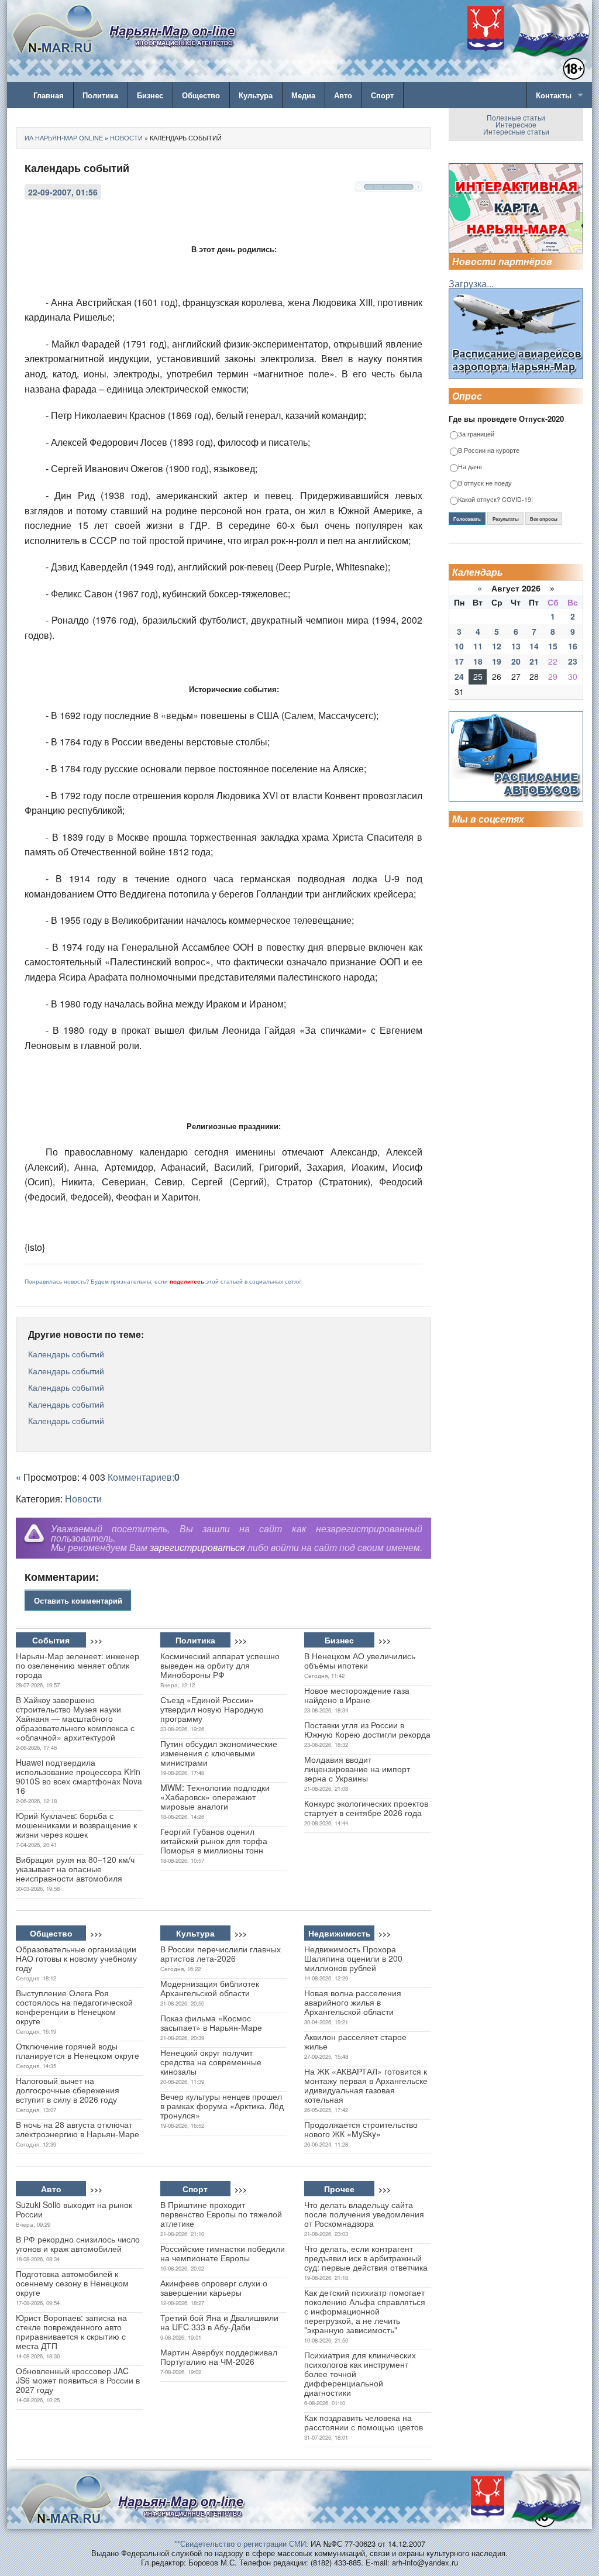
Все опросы (544, 519)
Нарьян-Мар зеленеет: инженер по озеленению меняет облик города (78, 1665)
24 (459, 676)
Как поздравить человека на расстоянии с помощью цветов (364, 2422)
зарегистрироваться (197, 1547)
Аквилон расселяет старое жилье (355, 2041)
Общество (201, 95)
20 (516, 661)
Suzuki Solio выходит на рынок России (74, 2209)
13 (516, 646)
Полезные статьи (516, 117)
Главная (49, 95)
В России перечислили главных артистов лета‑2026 (221, 1954)
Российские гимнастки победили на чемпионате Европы (223, 2253)
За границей (476, 434)
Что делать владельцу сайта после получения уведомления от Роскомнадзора (364, 2214)
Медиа (303, 95)
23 (573, 661)
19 (497, 661)
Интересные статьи (516, 131)
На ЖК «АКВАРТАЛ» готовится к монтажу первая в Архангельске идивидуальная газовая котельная (366, 2085)
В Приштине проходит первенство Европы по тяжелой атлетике (221, 2214)
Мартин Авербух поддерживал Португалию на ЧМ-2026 (219, 2357)
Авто (343, 95)
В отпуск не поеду (485, 484)
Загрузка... (471, 283)
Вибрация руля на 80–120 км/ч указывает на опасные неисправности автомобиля (75, 1869)
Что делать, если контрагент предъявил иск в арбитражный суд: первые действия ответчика (366, 2258)
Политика (100, 95)
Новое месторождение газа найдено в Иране (357, 1695)
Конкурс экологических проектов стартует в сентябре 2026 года (366, 1808)
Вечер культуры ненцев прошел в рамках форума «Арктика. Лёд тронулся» (222, 2106)
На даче (470, 467)
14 (534, 646)
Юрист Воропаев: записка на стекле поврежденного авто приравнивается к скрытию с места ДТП (71, 2331)
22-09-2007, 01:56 (63, 192)
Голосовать (467, 519)
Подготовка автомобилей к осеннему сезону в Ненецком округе (72, 2283)
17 (459, 661)
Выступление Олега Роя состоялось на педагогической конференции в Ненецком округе (74, 2007)
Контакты (554, 95)
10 (459, 646)
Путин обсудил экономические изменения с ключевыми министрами (219, 1753)
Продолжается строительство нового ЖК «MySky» (361, 2129)
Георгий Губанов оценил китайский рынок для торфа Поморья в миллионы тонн (214, 1841)
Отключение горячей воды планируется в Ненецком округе (78, 2051)
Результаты (506, 519)
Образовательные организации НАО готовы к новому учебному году (76, 1958)
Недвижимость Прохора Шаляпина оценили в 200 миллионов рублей (353, 1958)
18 (478, 661)
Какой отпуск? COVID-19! (495, 500)
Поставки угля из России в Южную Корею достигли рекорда (367, 1729)
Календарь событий (66, 1354)
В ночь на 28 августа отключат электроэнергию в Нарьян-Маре (78, 2129)
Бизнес (150, 95)
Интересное (516, 124)
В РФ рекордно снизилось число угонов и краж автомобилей (78, 2244)
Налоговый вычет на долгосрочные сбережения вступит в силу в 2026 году (68, 2090)
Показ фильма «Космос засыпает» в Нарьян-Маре (211, 2023)
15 (553, 646)
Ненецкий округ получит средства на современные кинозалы (211, 2062)
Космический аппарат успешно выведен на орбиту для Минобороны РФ (220, 1665)
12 (497, 646)
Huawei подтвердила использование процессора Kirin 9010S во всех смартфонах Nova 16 (79, 1776)
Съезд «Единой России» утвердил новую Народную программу (212, 1709)
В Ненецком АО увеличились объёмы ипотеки (360, 1660)
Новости (83, 1499)
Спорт (382, 95)
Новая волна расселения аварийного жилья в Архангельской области (353, 2002)
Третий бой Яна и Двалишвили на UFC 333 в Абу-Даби (219, 2322)
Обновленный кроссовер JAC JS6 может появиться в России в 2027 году (78, 2380)
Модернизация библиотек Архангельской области (210, 1988)
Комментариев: (144, 1477)
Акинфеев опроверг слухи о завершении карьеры (214, 2288)
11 (478, 646)
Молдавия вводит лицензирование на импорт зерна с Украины (357, 1769)
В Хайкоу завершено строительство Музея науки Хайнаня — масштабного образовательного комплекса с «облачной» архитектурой (75, 1718)
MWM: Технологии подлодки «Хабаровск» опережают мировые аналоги (215, 1797)
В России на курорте (489, 451)
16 (573, 646)
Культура (256, 95)
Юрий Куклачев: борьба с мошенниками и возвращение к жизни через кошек (76, 1825)
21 (534, 661)
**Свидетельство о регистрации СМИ (240, 2544)
